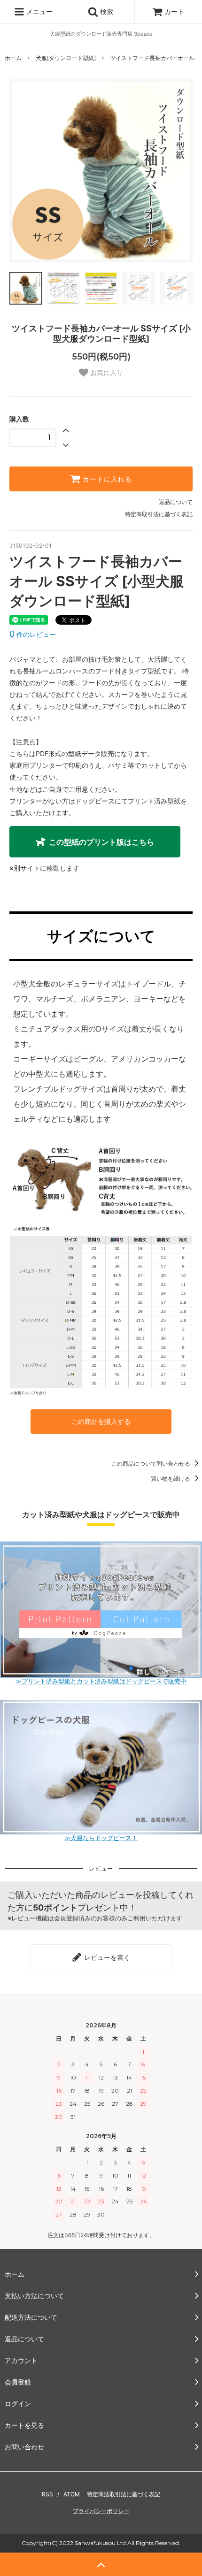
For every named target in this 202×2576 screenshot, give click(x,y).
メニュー (39, 11)
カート (174, 11)
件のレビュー (33, 634)
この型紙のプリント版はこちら (101, 842)
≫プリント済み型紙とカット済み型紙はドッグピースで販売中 (101, 1681)
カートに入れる (106, 479)
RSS (47, 2494)
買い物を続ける (171, 1479)
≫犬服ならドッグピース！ (101, 1838)
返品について (176, 502)
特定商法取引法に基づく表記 (124, 2494)
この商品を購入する (101, 1421)
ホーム (13, 58)
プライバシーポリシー (101, 2511)
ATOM (72, 2494)
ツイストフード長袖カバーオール (152, 58)
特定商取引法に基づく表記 (159, 514)
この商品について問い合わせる (151, 1464)
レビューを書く (106, 1957)
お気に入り (106, 373)
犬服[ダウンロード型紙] (66, 58)
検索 (106, 11)
